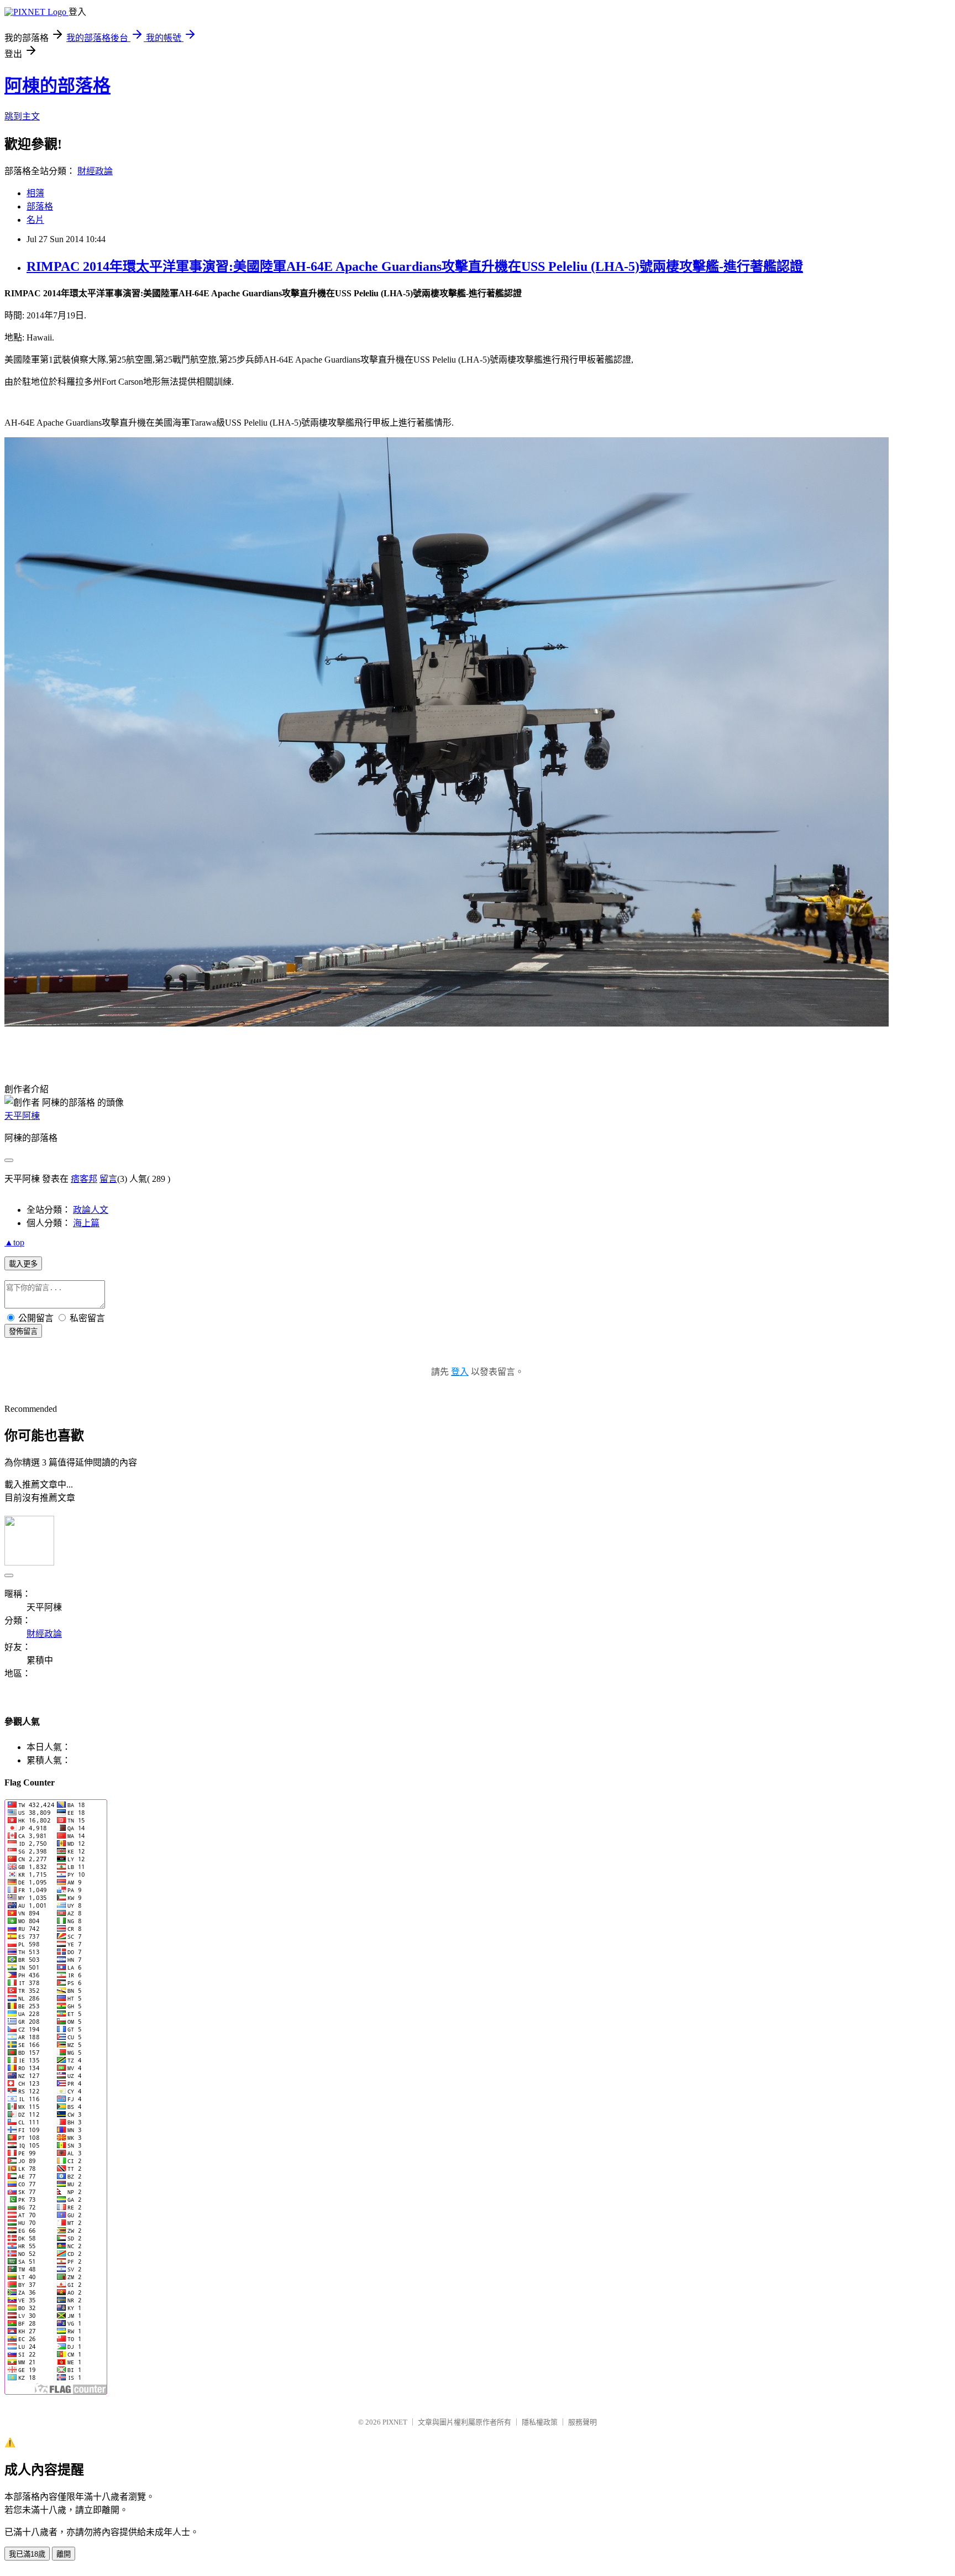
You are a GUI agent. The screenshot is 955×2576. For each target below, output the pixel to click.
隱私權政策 (540, 2422)
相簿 (35, 193)
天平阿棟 (22, 1116)
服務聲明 (583, 2422)
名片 (35, 220)
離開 (64, 2554)
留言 (108, 1179)
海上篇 (86, 1223)
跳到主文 (22, 116)
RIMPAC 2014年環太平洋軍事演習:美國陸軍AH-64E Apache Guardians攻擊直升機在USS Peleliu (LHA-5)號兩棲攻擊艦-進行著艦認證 (415, 266)
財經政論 (95, 171)
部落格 (40, 206)
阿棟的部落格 (57, 86)
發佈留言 (23, 1331)
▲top (14, 1242)
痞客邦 (84, 1179)
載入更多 (23, 1264)
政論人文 (91, 1210)
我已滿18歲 (27, 2554)
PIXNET (395, 2422)
